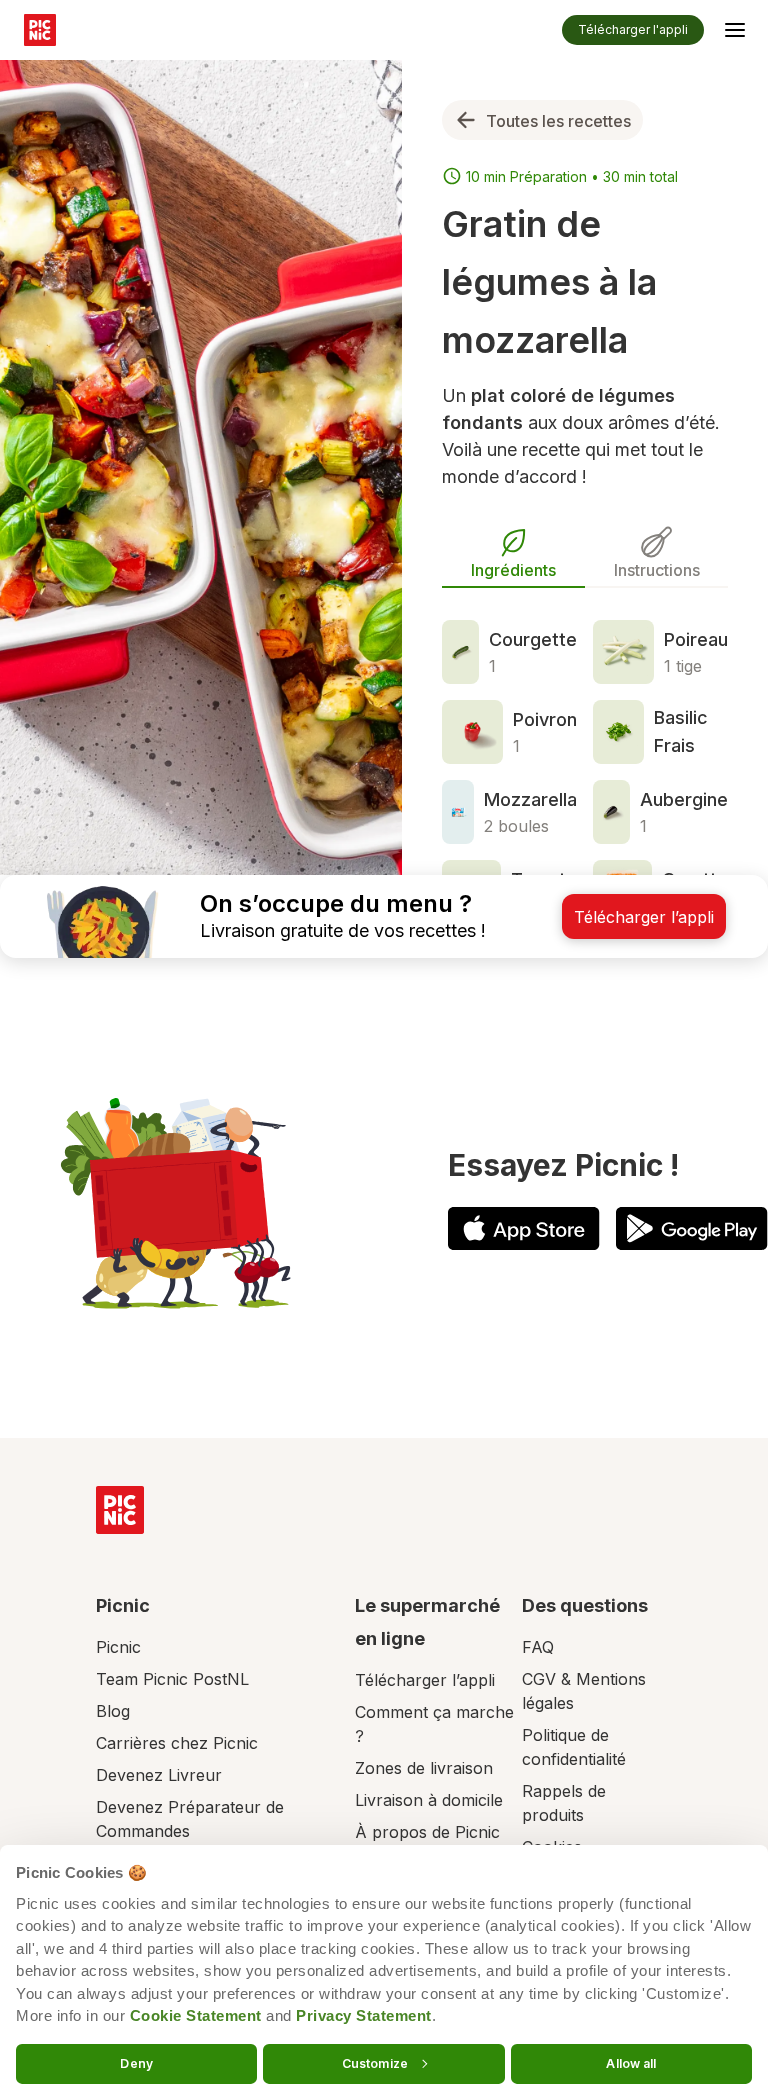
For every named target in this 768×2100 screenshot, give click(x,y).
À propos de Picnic (427, 1832)
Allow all (631, 2062)
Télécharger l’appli (425, 1680)
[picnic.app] (40, 30)
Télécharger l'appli (633, 29)
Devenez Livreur (159, 1775)
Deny (136, 2062)
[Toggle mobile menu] (735, 33)
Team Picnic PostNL (172, 1679)
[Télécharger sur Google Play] (692, 1228)
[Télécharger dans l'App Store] (524, 1228)
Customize (375, 2062)
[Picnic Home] (120, 1510)
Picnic (118, 1647)
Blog (113, 1711)
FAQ (538, 1647)
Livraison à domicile (429, 1800)
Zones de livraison (424, 1768)
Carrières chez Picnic (177, 1743)
